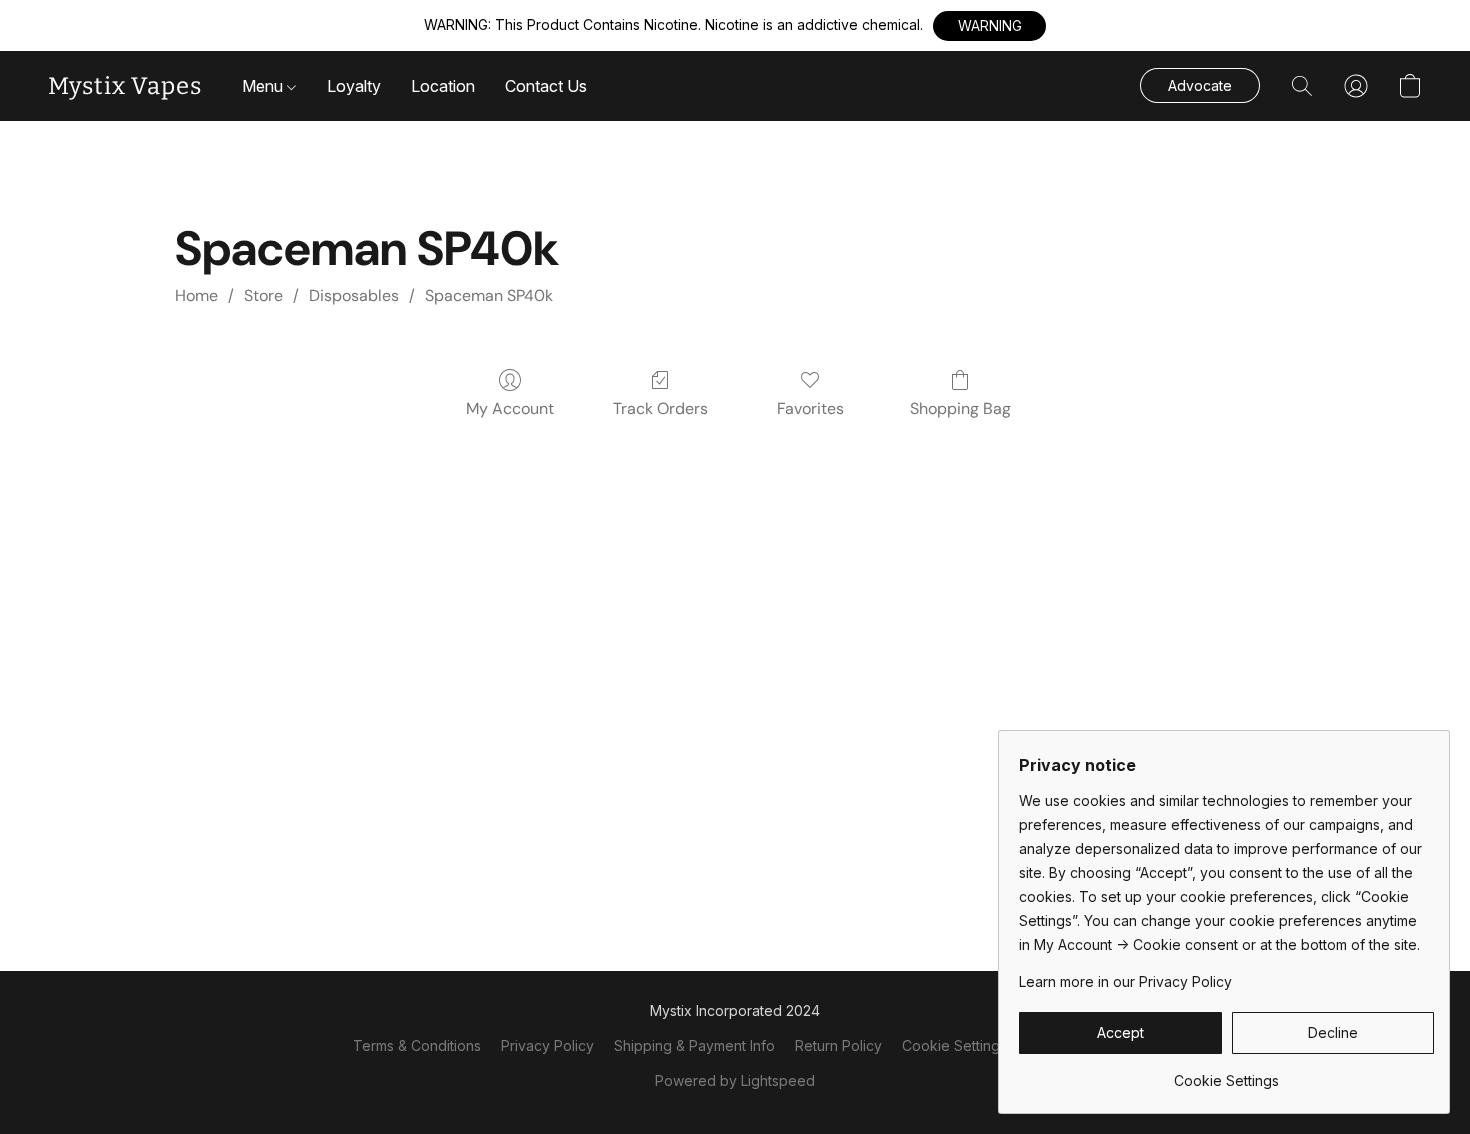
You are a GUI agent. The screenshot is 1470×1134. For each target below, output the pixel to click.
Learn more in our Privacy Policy (1125, 981)
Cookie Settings (954, 1045)
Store (263, 295)
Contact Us (546, 86)
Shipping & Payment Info (694, 1045)
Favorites (810, 408)
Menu (264, 86)
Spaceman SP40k (489, 295)
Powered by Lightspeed (735, 1080)
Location (443, 86)
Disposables (354, 295)
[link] (1226, 1073)
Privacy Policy (547, 1045)
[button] (989, 26)
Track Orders (660, 408)
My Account (510, 408)
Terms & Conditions (417, 1045)
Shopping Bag (960, 408)
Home (196, 295)
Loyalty (354, 86)
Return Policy (838, 1045)
